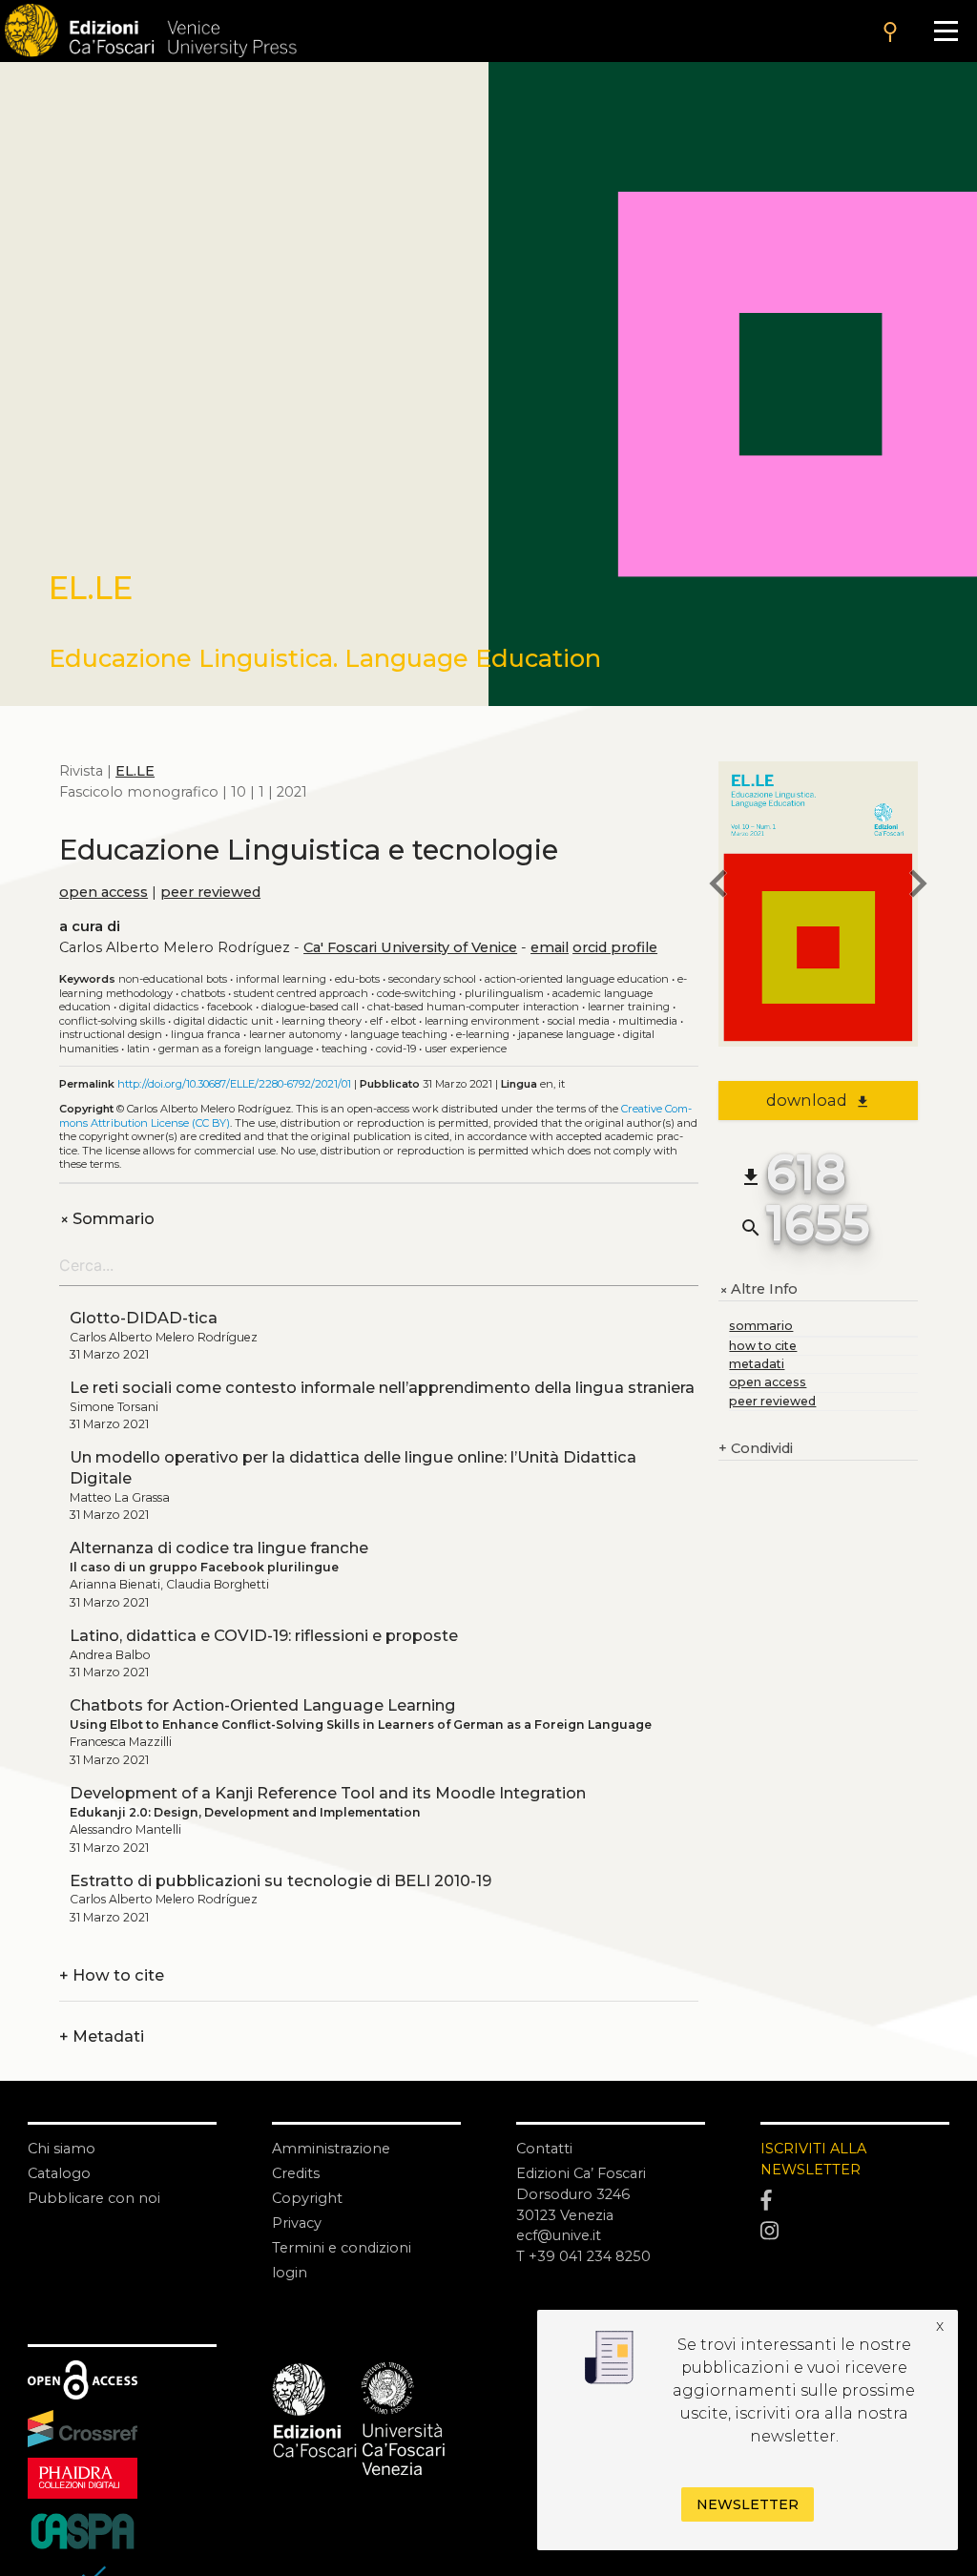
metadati (757, 1364)
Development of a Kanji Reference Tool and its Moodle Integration (328, 1793)
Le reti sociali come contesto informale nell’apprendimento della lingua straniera (382, 1387)
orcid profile (615, 947)
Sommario (107, 1219)
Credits (296, 2173)
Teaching (344, 1049)
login (290, 2273)
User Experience (466, 1049)
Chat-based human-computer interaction (473, 1007)
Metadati (102, 2037)
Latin (138, 1049)
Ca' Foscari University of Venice (410, 947)
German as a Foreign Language (236, 1049)
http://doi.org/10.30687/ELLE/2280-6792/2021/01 (234, 1084)
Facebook (230, 1007)
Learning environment (482, 1021)
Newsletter (748, 2504)
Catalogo (59, 2173)
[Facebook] (855, 2201)
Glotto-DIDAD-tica (144, 1318)
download (818, 1100)
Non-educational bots (173, 979)
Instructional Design (111, 1034)
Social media (579, 1021)
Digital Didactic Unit (223, 1021)
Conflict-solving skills (112, 1021)
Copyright (307, 2198)
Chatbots (203, 993)
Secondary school (432, 979)
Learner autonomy (295, 1034)
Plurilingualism (504, 993)
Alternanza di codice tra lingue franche (219, 1548)
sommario (761, 1326)
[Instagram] (855, 2231)
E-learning (483, 1034)
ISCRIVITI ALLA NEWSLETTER (813, 2159)
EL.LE (135, 771)
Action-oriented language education (577, 979)
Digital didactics (159, 1007)
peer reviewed (210, 892)
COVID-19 (396, 1049)
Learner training (629, 1007)
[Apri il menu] (946, 31)
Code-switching (416, 993)
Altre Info (758, 1290)
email (550, 947)
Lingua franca (206, 1034)
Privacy (297, 2223)
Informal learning (281, 979)
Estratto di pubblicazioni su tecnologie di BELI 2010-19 (281, 1880)
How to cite (112, 1976)
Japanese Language (566, 1034)
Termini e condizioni (342, 2248)
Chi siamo (62, 2149)
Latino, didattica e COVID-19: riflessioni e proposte (264, 1635)
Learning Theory (322, 1021)
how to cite (763, 1346)
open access (104, 892)
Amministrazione (331, 2149)
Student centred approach (301, 993)
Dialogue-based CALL (310, 1007)
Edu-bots (357, 979)
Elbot (404, 1021)
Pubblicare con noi (94, 2198)
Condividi (756, 1448)
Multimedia (648, 1021)
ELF (376, 1021)
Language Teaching (399, 1034)
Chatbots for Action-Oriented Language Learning (263, 1705)
